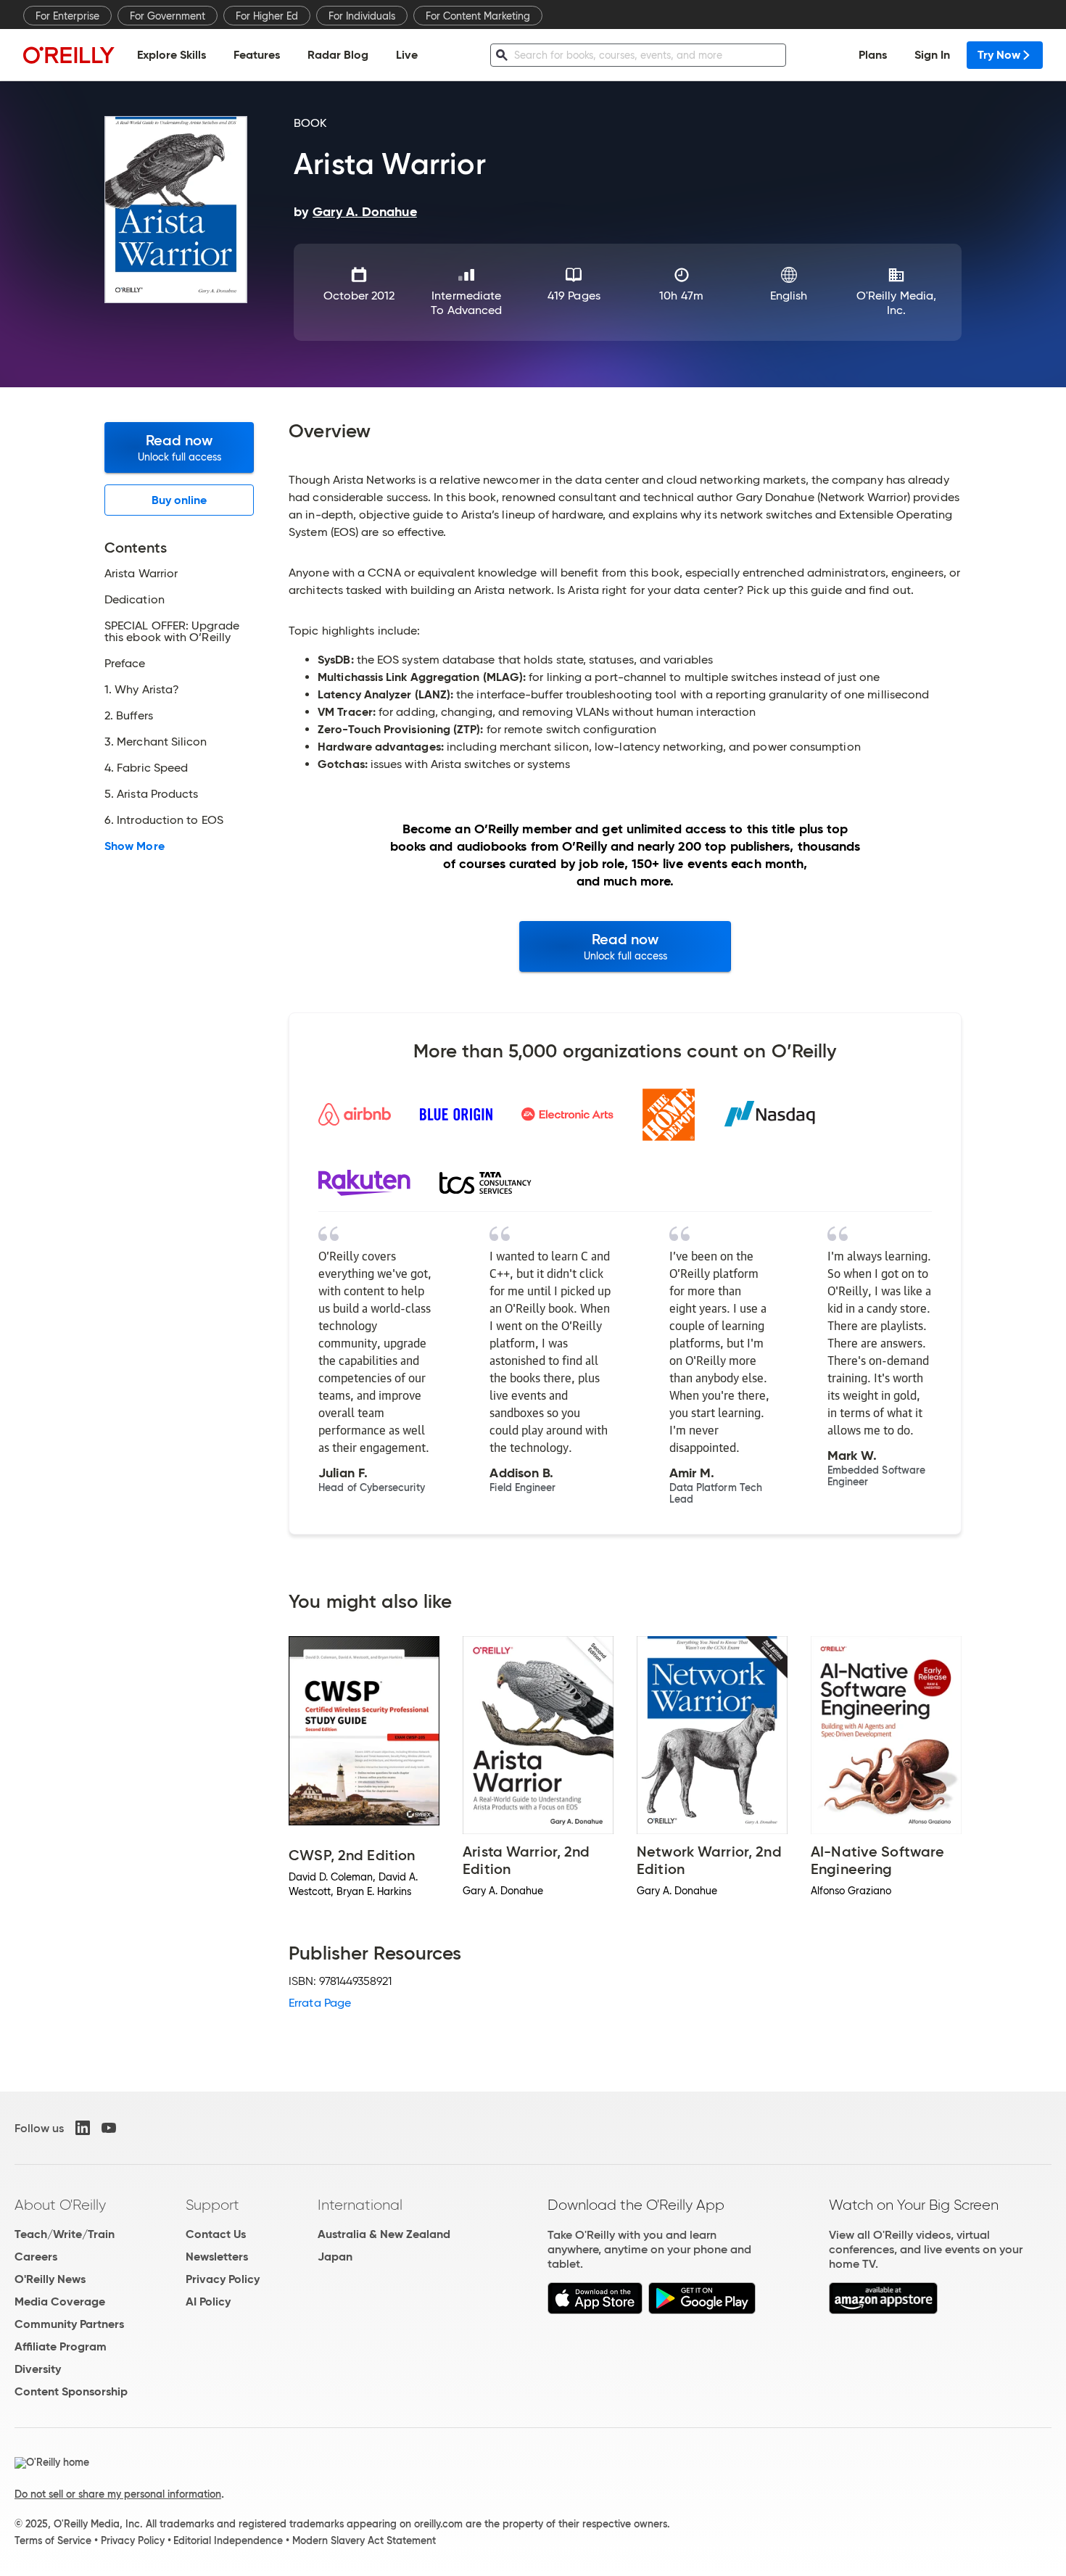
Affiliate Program (61, 2346)
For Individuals (362, 16)
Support (212, 2205)
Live (407, 55)
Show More (135, 846)
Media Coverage (60, 2302)
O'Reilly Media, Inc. (896, 303)
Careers (36, 2257)
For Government (168, 16)
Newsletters (217, 2257)
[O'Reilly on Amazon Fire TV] (884, 2310)
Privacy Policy (223, 2279)
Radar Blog (338, 55)
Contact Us (216, 2234)
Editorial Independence (228, 2540)
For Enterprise (67, 16)
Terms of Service (53, 2540)
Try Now (999, 55)
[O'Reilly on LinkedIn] (83, 2128)
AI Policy (208, 2302)
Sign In (932, 55)
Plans (873, 55)
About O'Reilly (60, 2205)
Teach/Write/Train (65, 2234)
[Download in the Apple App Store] (595, 2310)
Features (257, 55)
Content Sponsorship (71, 2391)
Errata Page (320, 2003)
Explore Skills (172, 55)
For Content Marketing (478, 16)
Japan (335, 2257)
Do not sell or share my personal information (118, 2494)
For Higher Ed (267, 16)
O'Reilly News (50, 2279)
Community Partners (69, 2324)
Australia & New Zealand (384, 2234)
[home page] (69, 55)
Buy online (179, 500)
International (360, 2205)
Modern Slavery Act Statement (364, 2540)
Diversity (38, 2369)
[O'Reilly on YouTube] (109, 2128)
